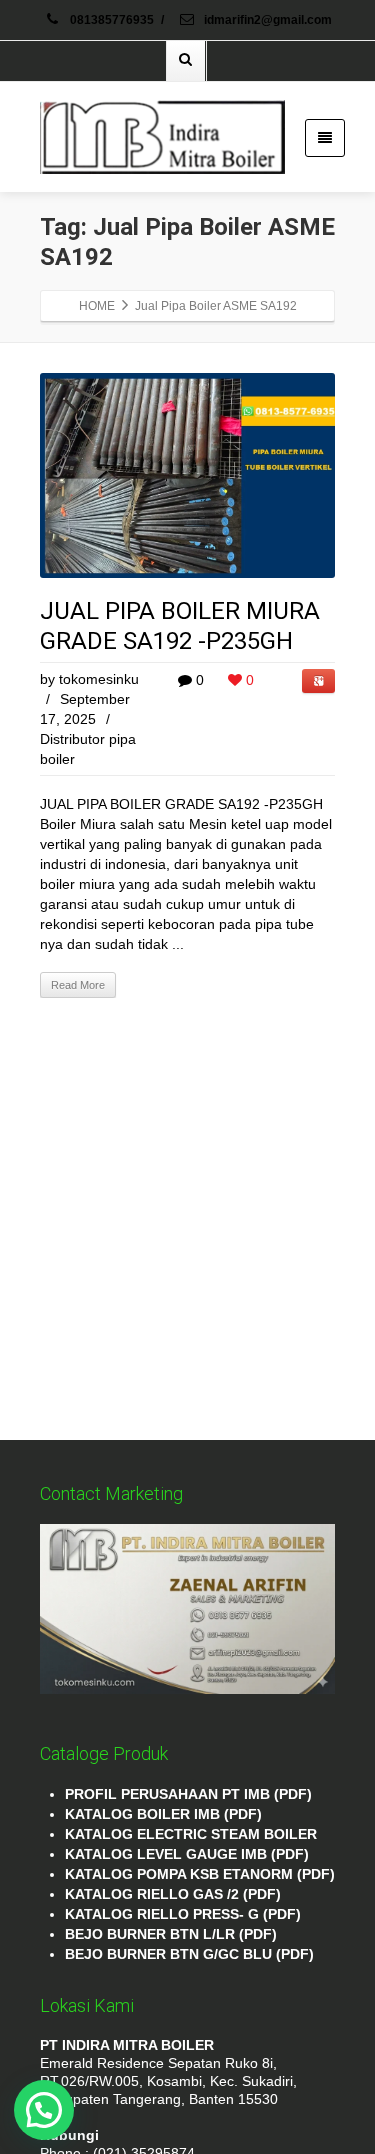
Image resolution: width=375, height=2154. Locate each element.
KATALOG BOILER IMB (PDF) (163, 1814)
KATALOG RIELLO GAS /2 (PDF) (173, 1894)
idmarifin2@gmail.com (266, 20)
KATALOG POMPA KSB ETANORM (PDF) (200, 1874)
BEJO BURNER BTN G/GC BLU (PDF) (189, 1954)
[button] (44, 2110)
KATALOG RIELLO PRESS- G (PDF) (183, 1914)
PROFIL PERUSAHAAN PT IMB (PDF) (188, 1794)
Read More (78, 985)
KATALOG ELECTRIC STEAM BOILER (191, 1834)
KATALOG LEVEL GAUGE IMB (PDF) (187, 1854)
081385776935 (112, 20)
